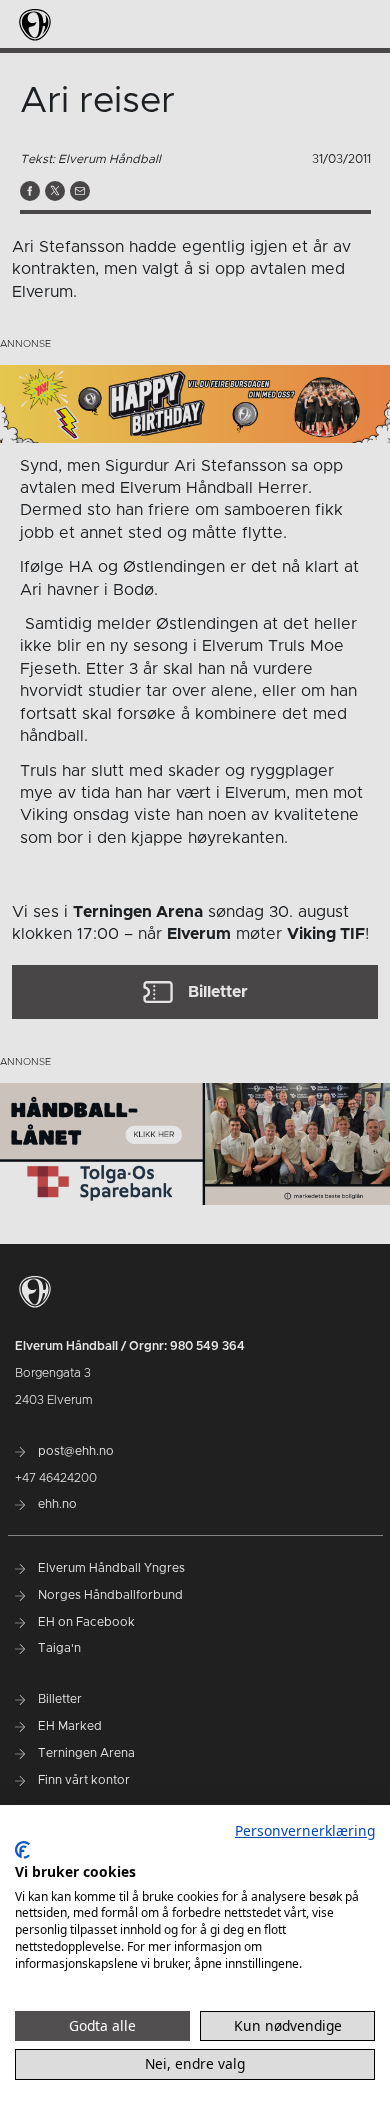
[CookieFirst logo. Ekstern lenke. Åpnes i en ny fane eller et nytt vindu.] (22, 1850)
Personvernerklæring (305, 1830)
